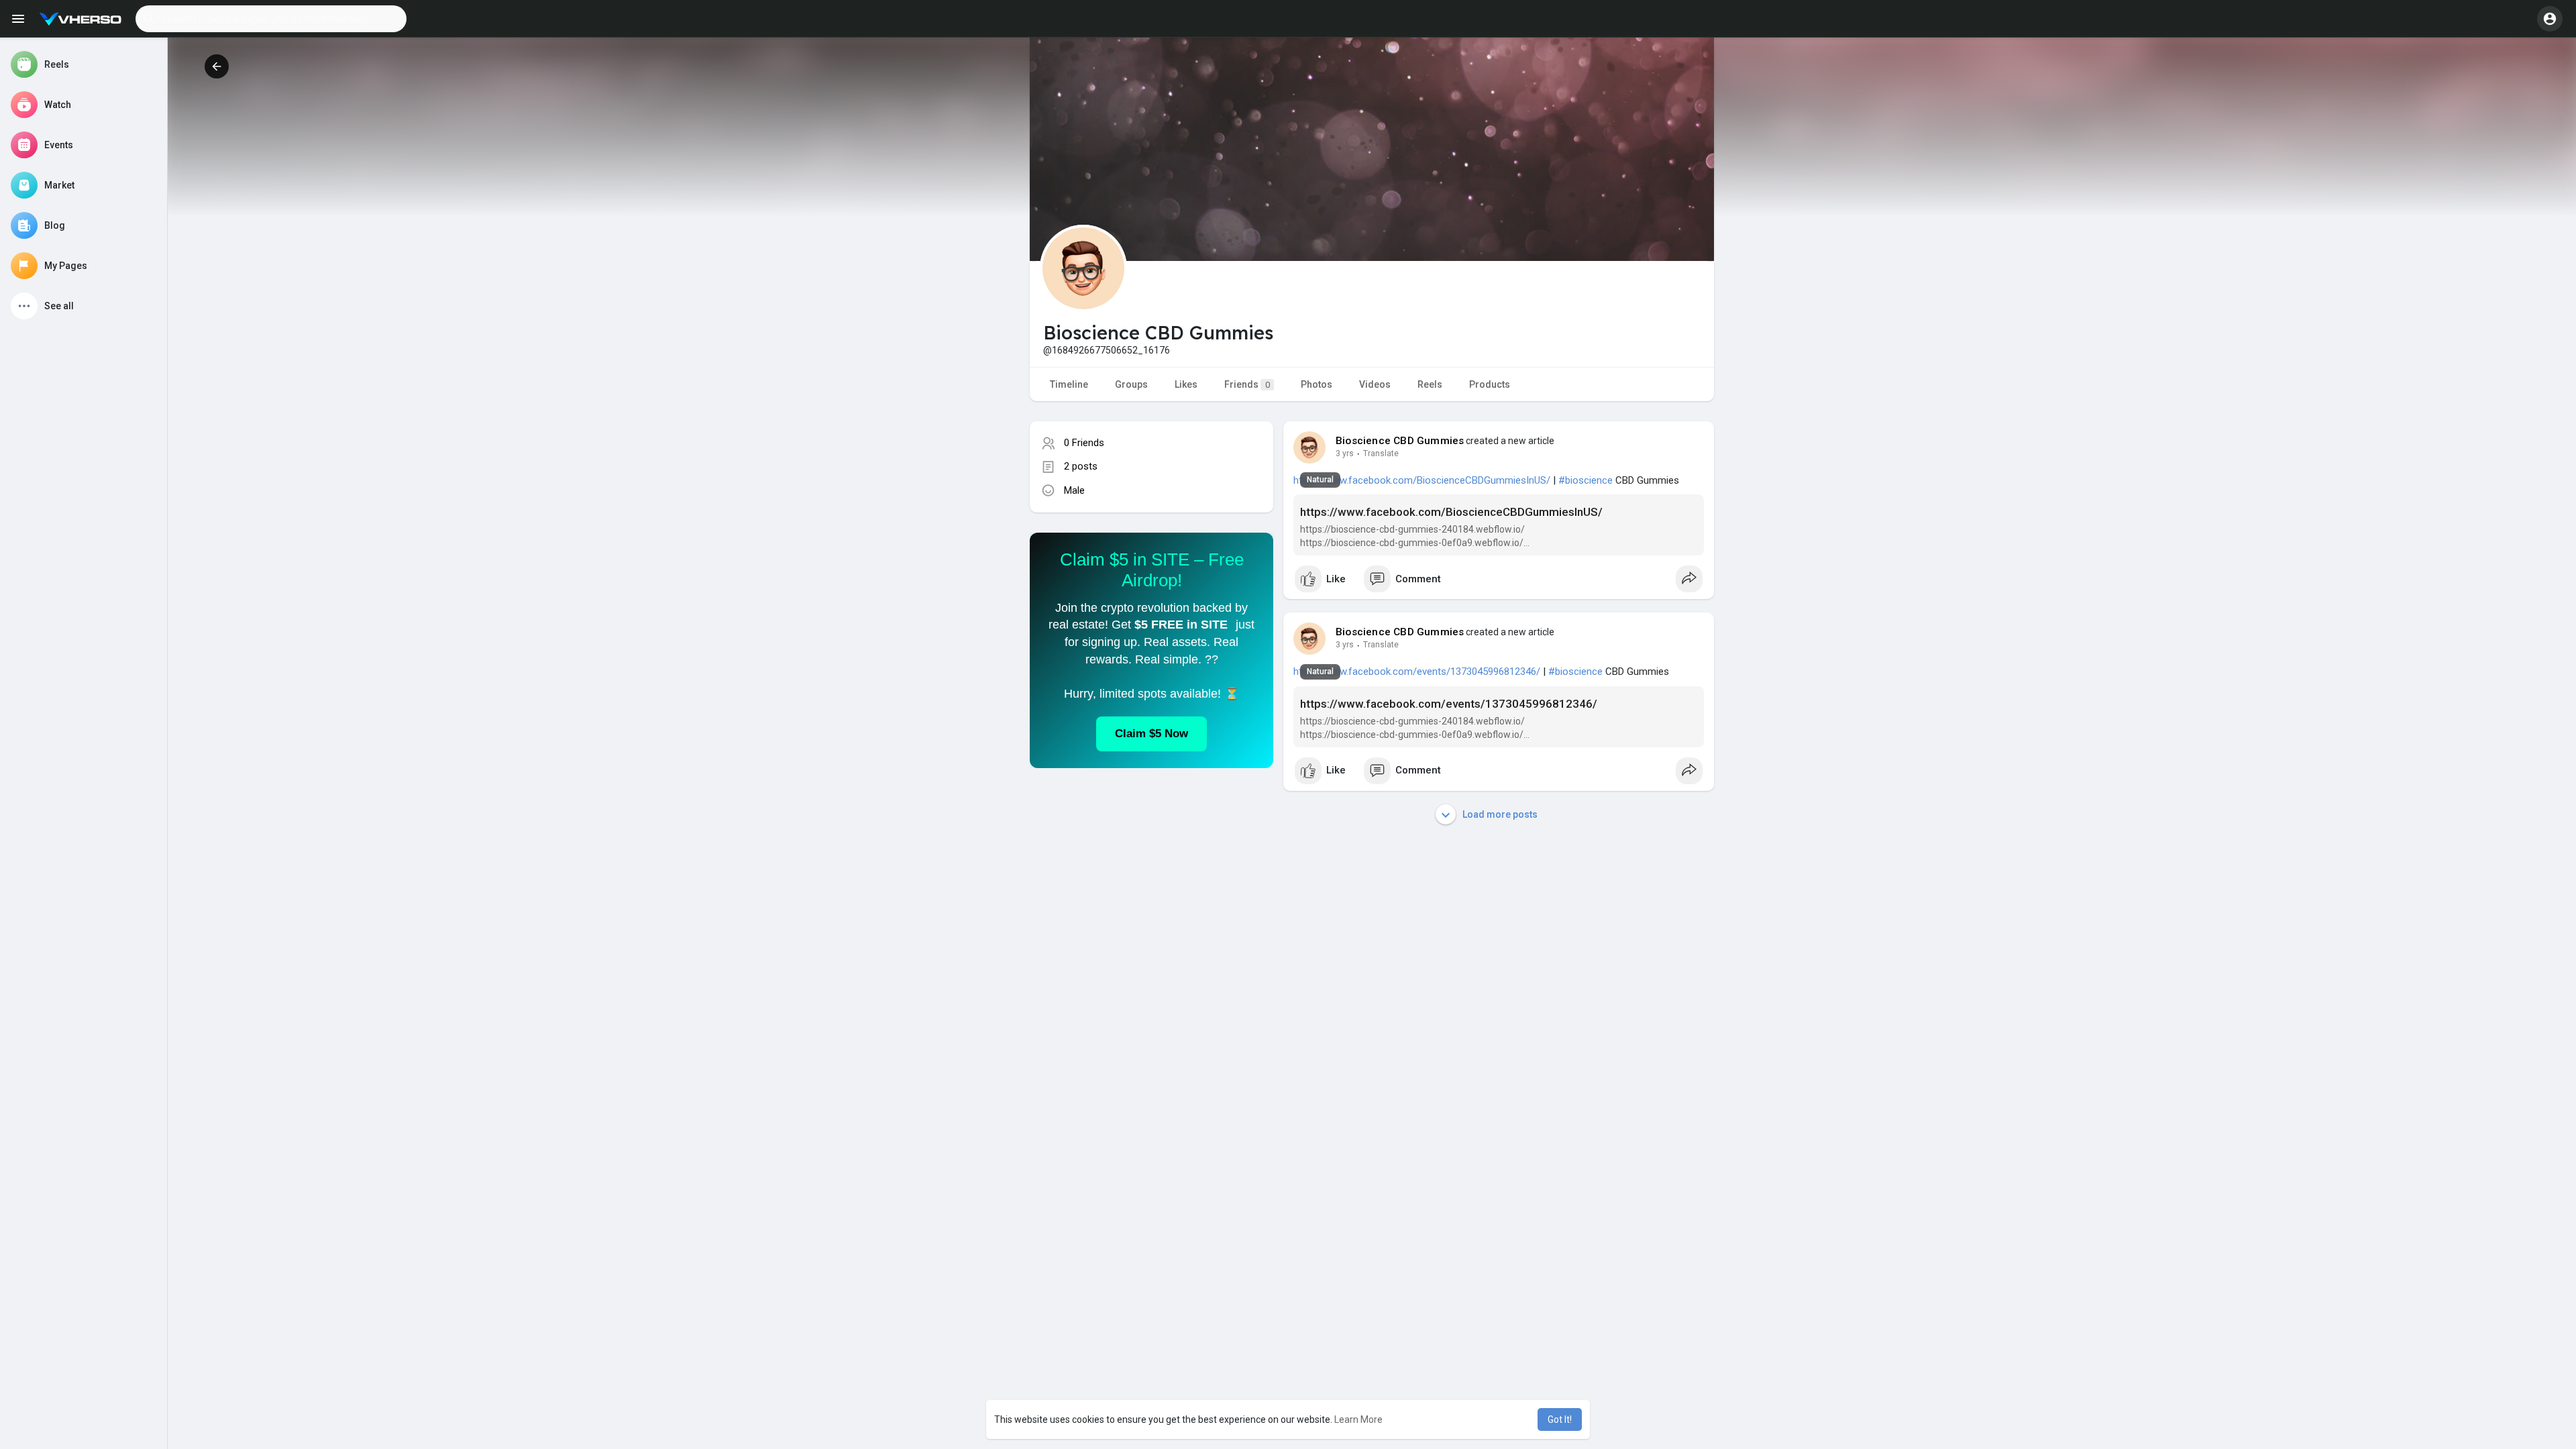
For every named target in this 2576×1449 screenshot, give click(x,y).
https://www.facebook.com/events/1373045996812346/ (1417, 672)
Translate (1381, 453)
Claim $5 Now (1151, 734)
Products (1490, 384)
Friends (1247, 384)
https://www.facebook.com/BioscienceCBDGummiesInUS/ (1422, 480)
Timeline (1069, 384)
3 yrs (1345, 453)
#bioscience (1586, 480)
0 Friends (1084, 443)
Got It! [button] (1560, 1419)
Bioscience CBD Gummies (1400, 441)
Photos (1317, 384)
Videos (1375, 384)
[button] (271, 19)
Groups (1131, 384)
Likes (1186, 384)
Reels (1430, 384)
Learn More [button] (1358, 1419)
